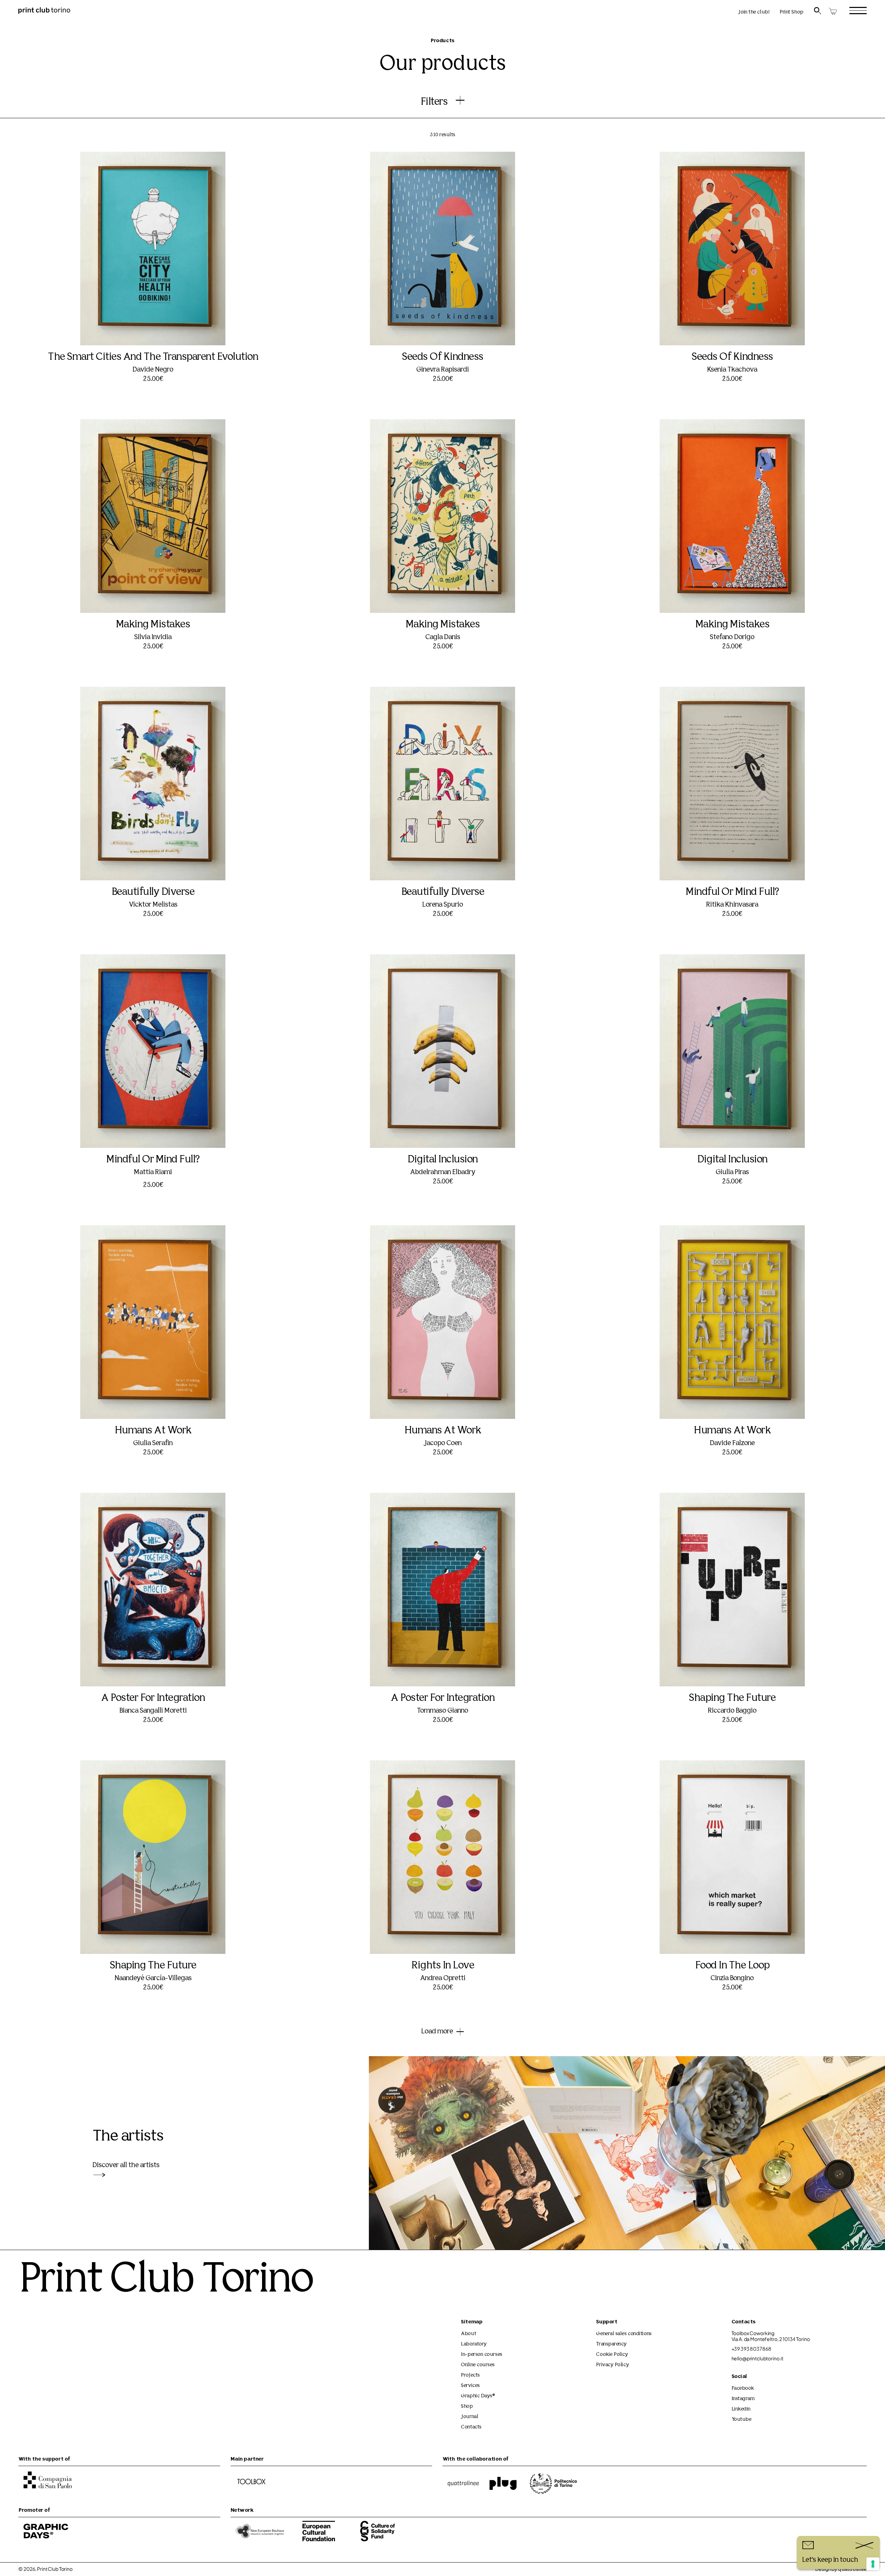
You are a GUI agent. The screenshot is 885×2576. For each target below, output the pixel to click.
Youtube (742, 2420)
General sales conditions (624, 2334)
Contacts (471, 2427)
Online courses (478, 2365)
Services (470, 2386)
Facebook (743, 2388)
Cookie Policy (612, 2355)
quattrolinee (852, 2570)
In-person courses (481, 2355)
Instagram (743, 2399)
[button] (153, 324)
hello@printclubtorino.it (758, 2358)
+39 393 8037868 (751, 2349)
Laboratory (474, 2344)
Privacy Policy (612, 2365)
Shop (467, 2406)
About (468, 2334)
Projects (470, 2375)
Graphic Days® (478, 2396)
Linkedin (741, 2409)
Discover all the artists (126, 2165)
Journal (469, 2417)
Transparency (611, 2344)
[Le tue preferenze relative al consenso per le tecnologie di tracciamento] (873, 2564)
